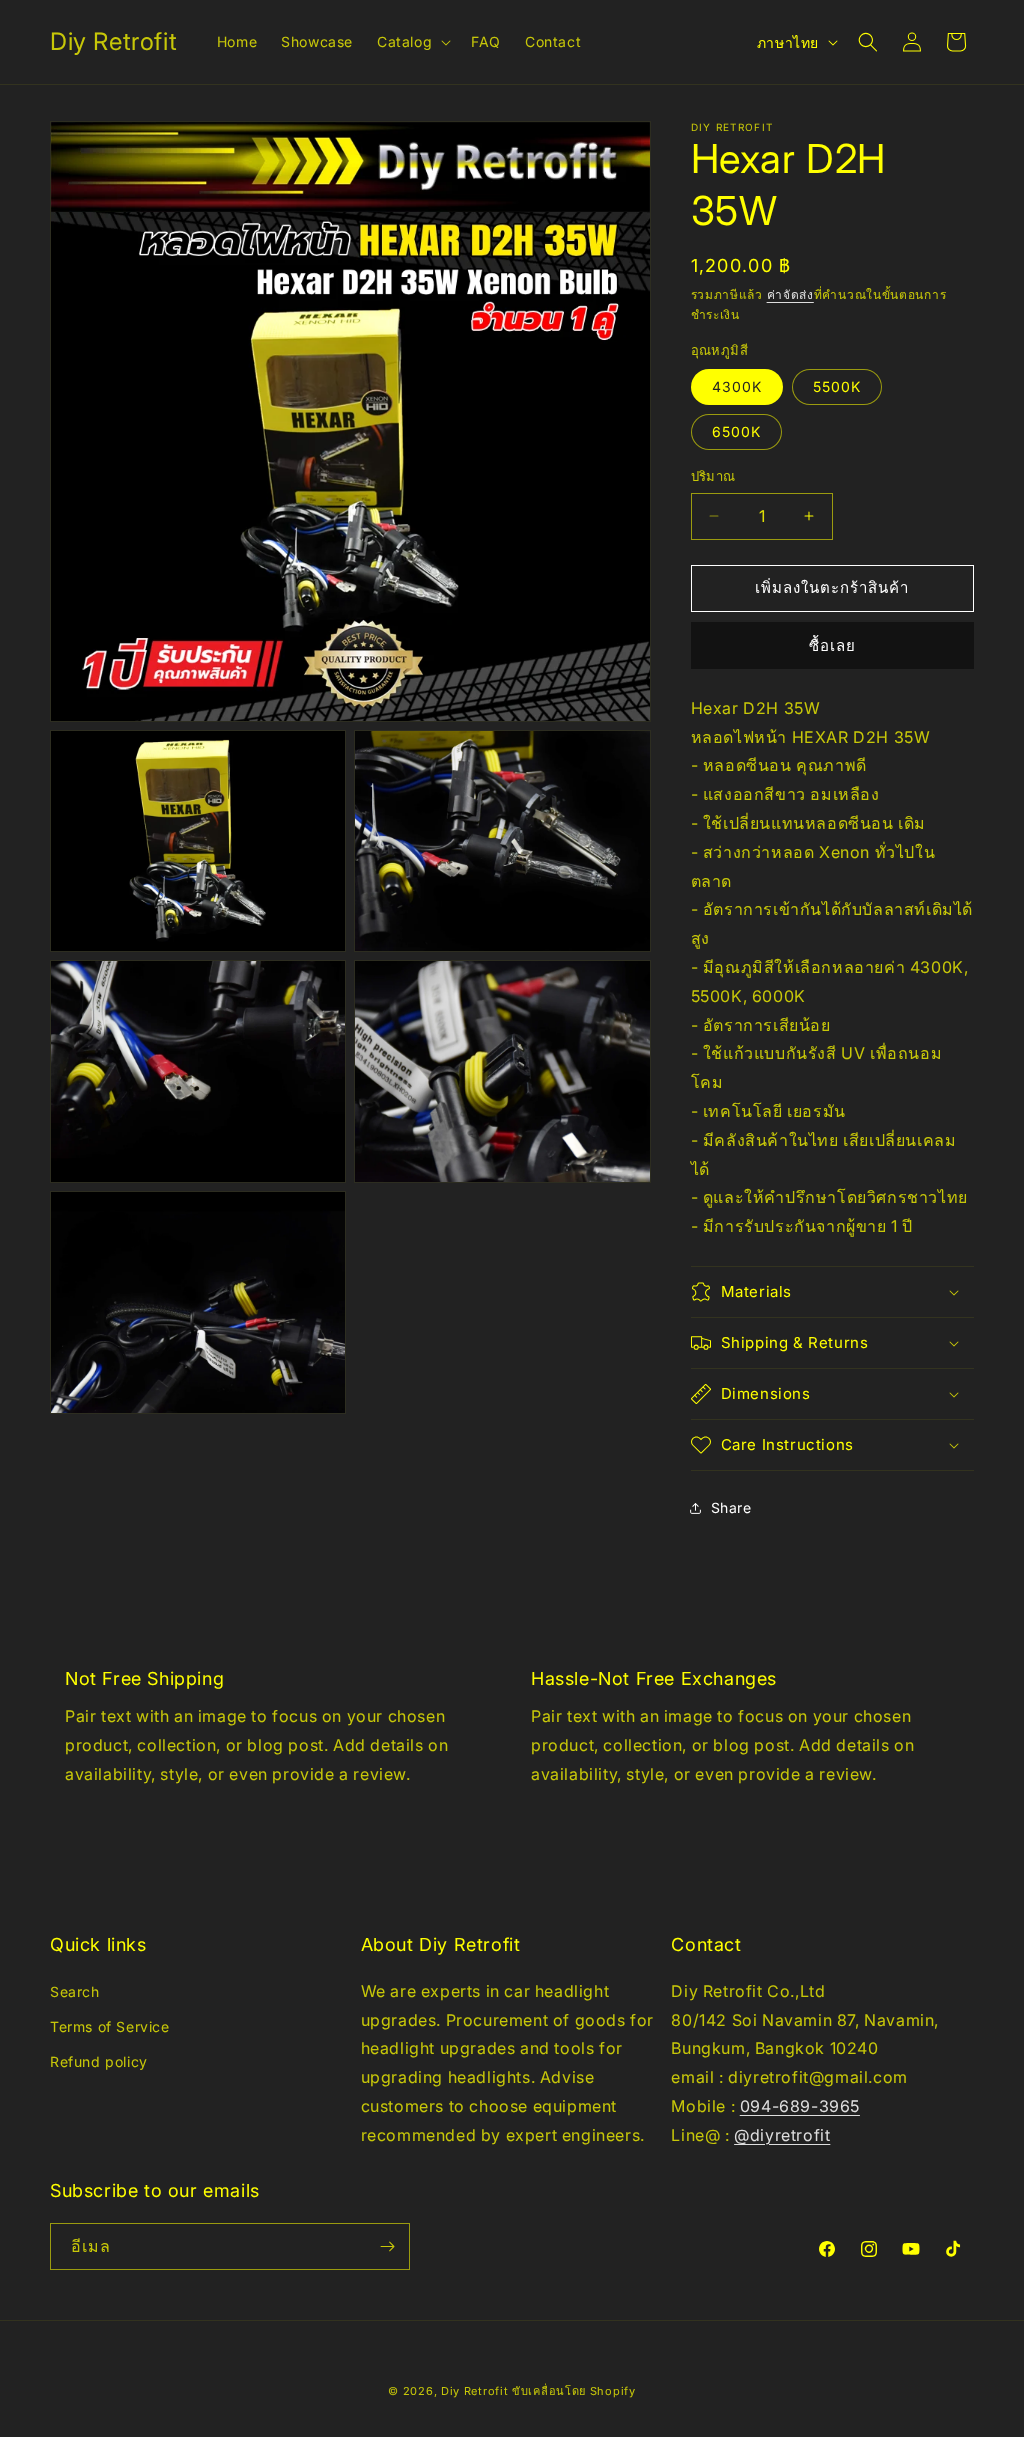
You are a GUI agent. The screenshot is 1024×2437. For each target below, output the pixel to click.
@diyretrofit (782, 2135)
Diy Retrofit (474, 2391)
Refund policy (99, 2061)
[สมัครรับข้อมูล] (387, 2246)
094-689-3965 (800, 2106)
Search (75, 1991)
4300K (737, 386)
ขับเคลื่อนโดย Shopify (574, 2391)
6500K (736, 431)
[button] (412, 42)
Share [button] (731, 1507)
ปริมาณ (713, 476)
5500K (837, 386)
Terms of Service (110, 2026)
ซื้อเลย (832, 645)
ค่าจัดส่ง (790, 294)
